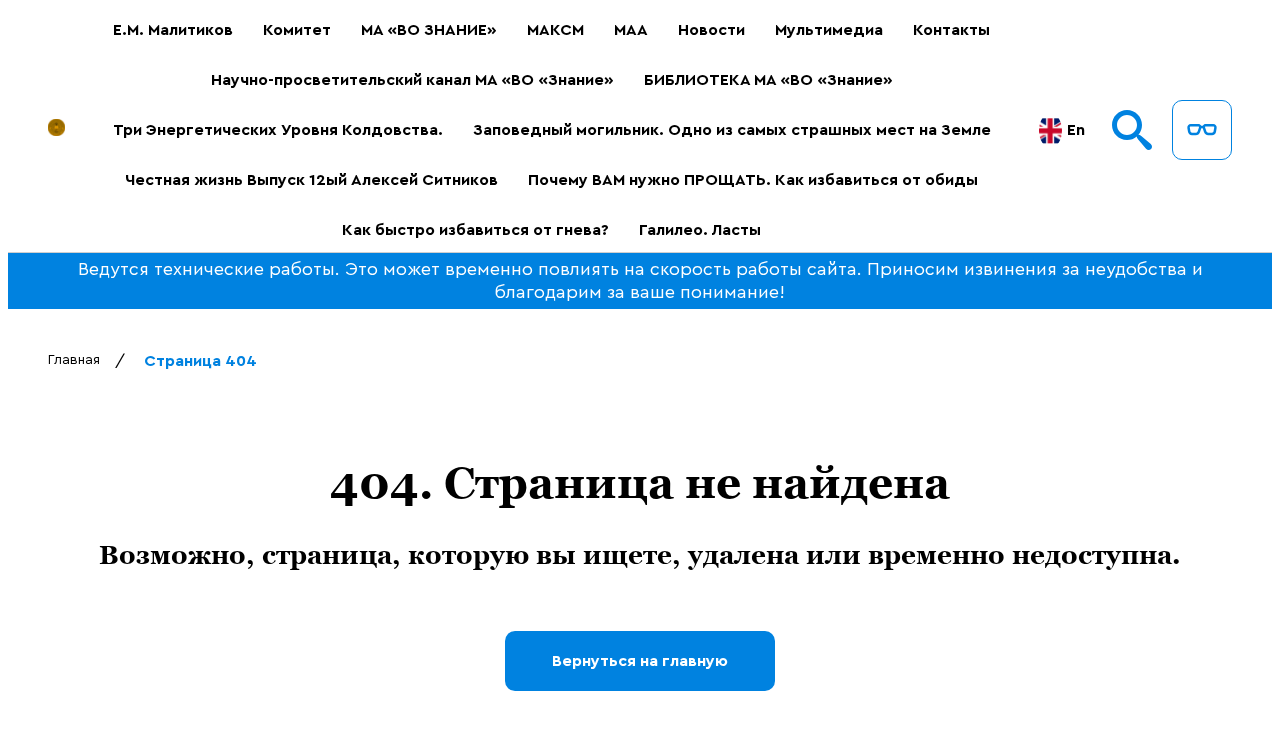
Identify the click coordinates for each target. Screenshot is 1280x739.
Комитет (297, 30)
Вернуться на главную (640, 661)
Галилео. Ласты (700, 230)
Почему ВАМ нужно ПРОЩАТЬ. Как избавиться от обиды (753, 180)
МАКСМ (555, 30)
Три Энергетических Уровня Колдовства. (278, 130)
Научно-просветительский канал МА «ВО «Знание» (412, 80)
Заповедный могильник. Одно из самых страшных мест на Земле (732, 130)
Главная (74, 360)
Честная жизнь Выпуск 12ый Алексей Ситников (311, 180)
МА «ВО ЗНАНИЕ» (429, 30)
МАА (631, 30)
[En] (1050, 130)
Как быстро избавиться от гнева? (475, 230)
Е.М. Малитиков (173, 30)
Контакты (951, 30)
